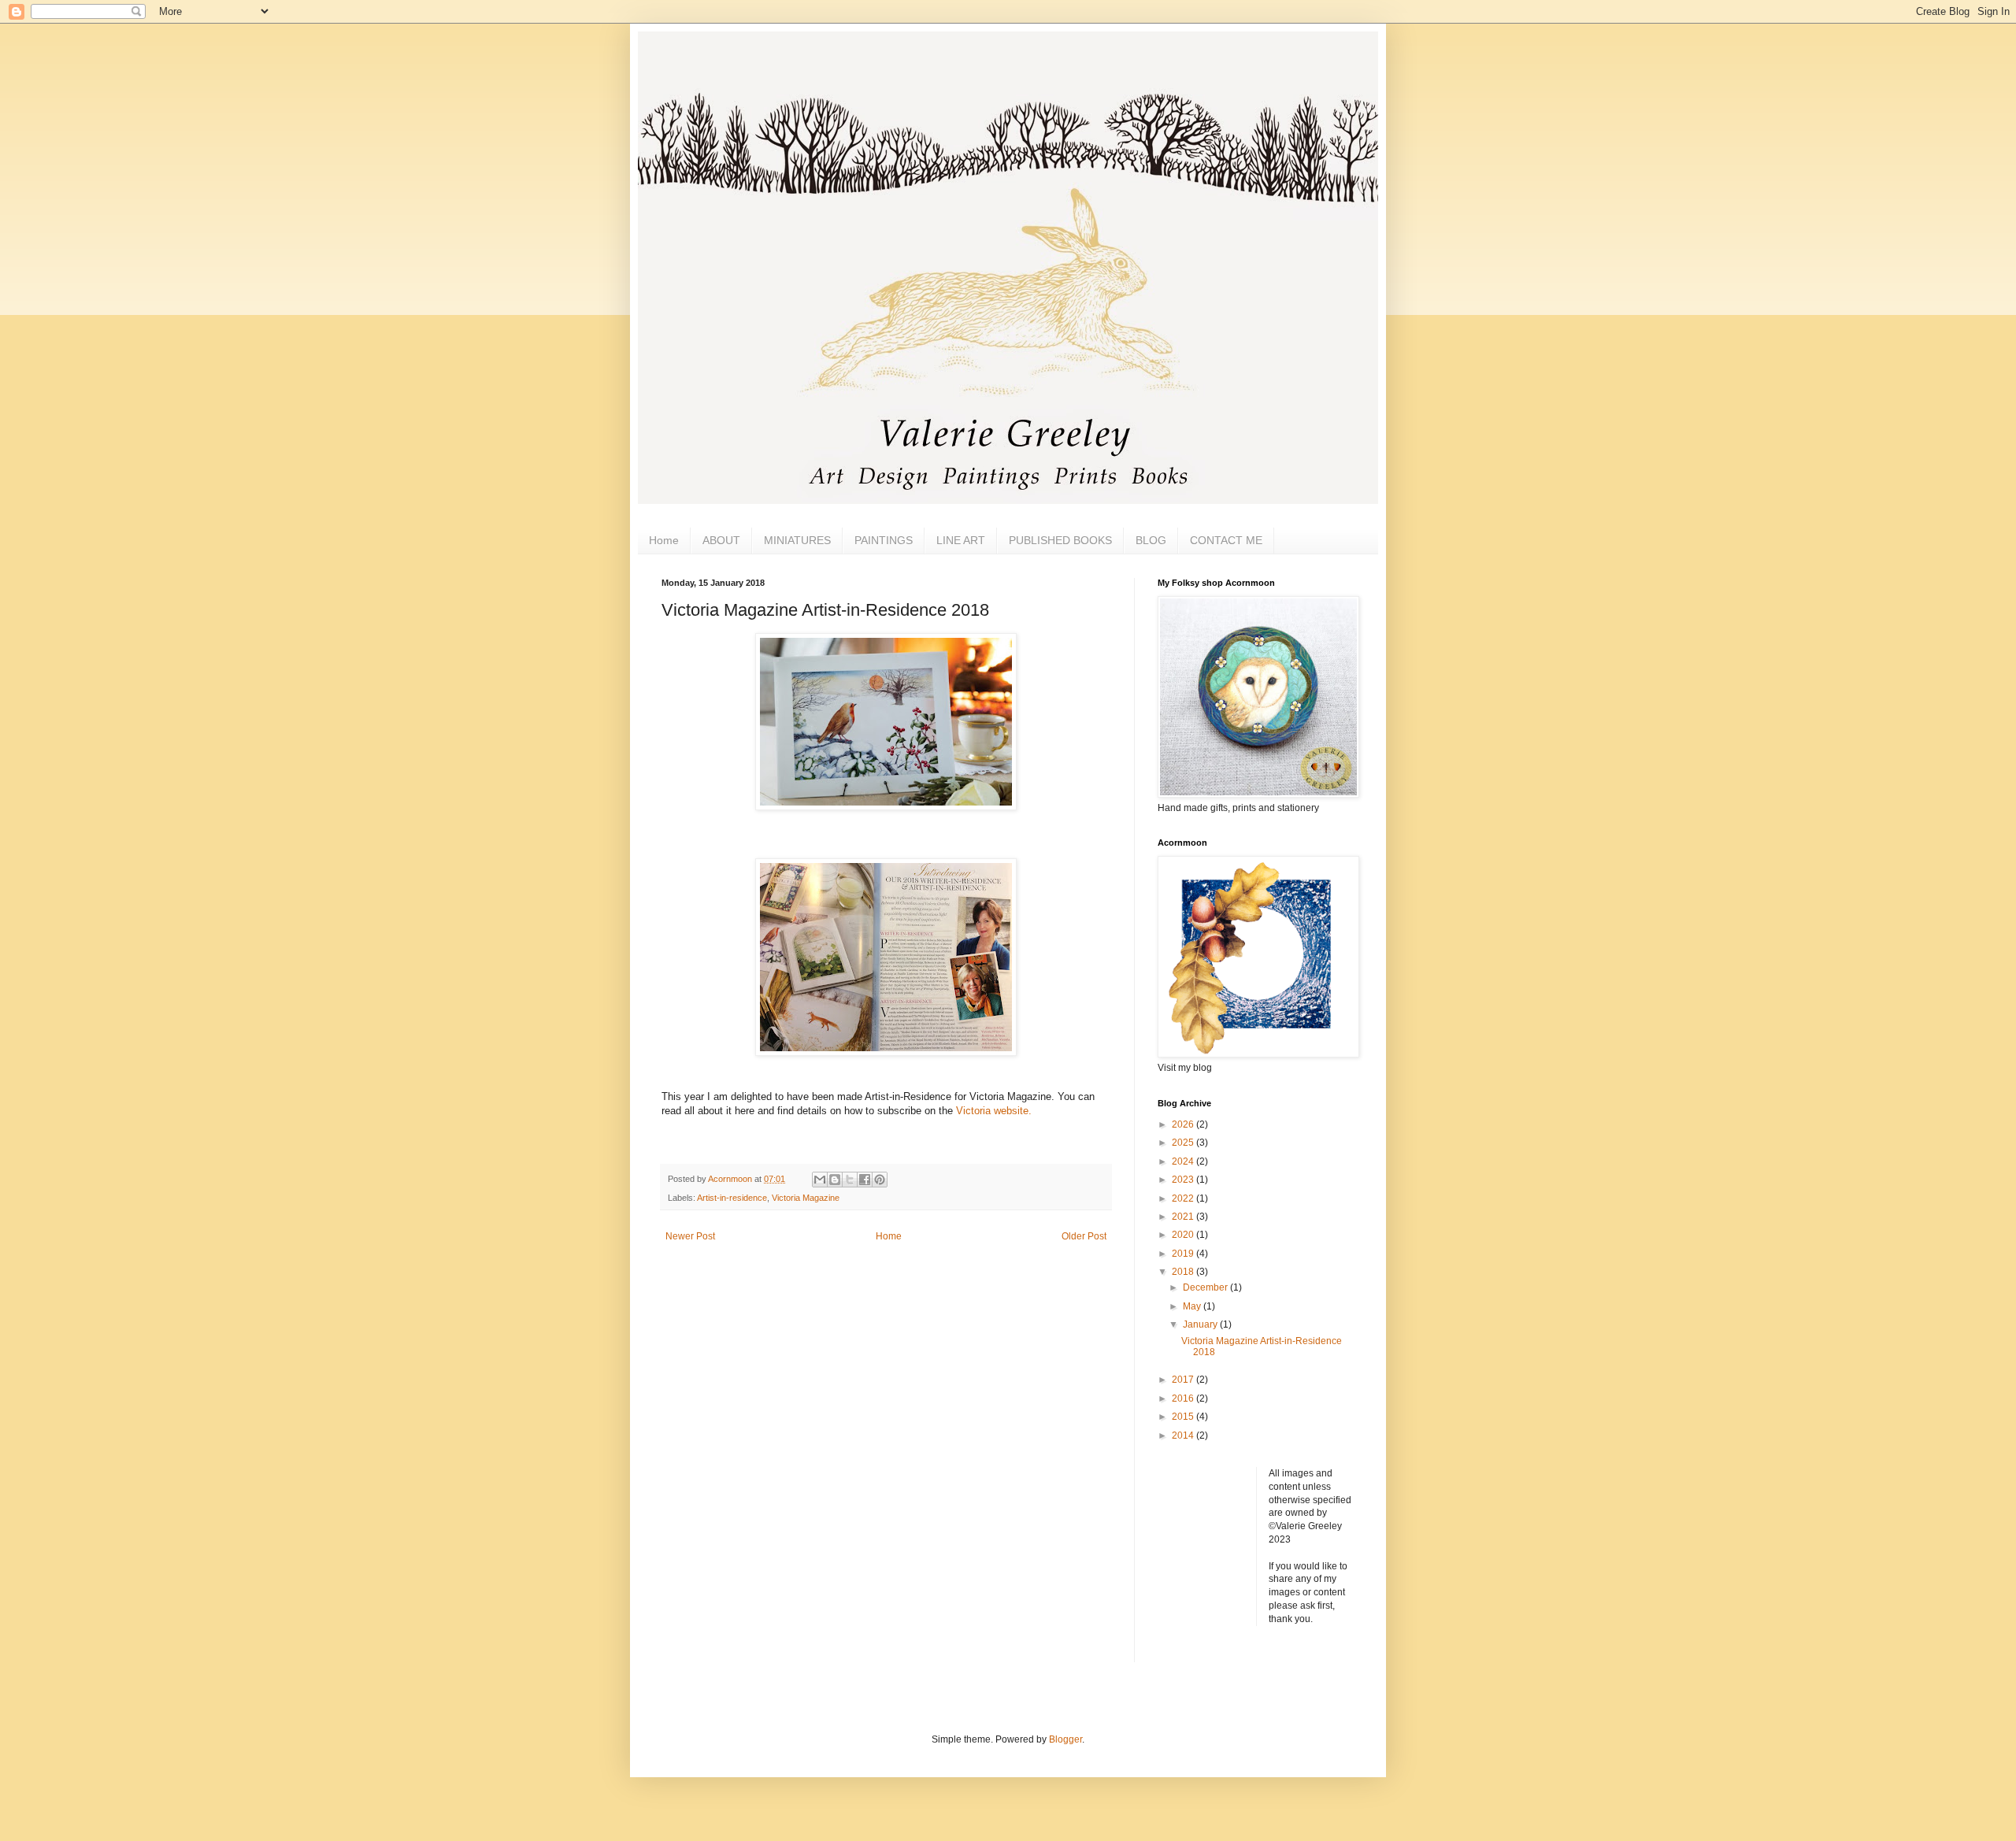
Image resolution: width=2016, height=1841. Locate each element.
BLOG (1151, 540)
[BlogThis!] (835, 1180)
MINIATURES (797, 540)
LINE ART (961, 540)
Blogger (1065, 1739)
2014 (1184, 1435)
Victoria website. (994, 1111)
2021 (1184, 1217)
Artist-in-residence (732, 1198)
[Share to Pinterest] (880, 1180)
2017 (1184, 1380)
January (1201, 1324)
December (1206, 1287)
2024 (1184, 1161)
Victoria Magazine (806, 1198)
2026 (1184, 1124)
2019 (1184, 1254)
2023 (1184, 1180)
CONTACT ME (1226, 540)
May (1193, 1306)
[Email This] (820, 1180)
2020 (1184, 1235)
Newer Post (690, 1236)
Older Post (1084, 1236)
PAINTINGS (884, 540)
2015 (1184, 1417)
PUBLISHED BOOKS (1060, 540)
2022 (1184, 1198)
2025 (1184, 1143)
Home (664, 540)
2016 (1184, 1398)
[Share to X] (850, 1180)
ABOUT (721, 540)
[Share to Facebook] (865, 1180)
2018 (1184, 1272)
